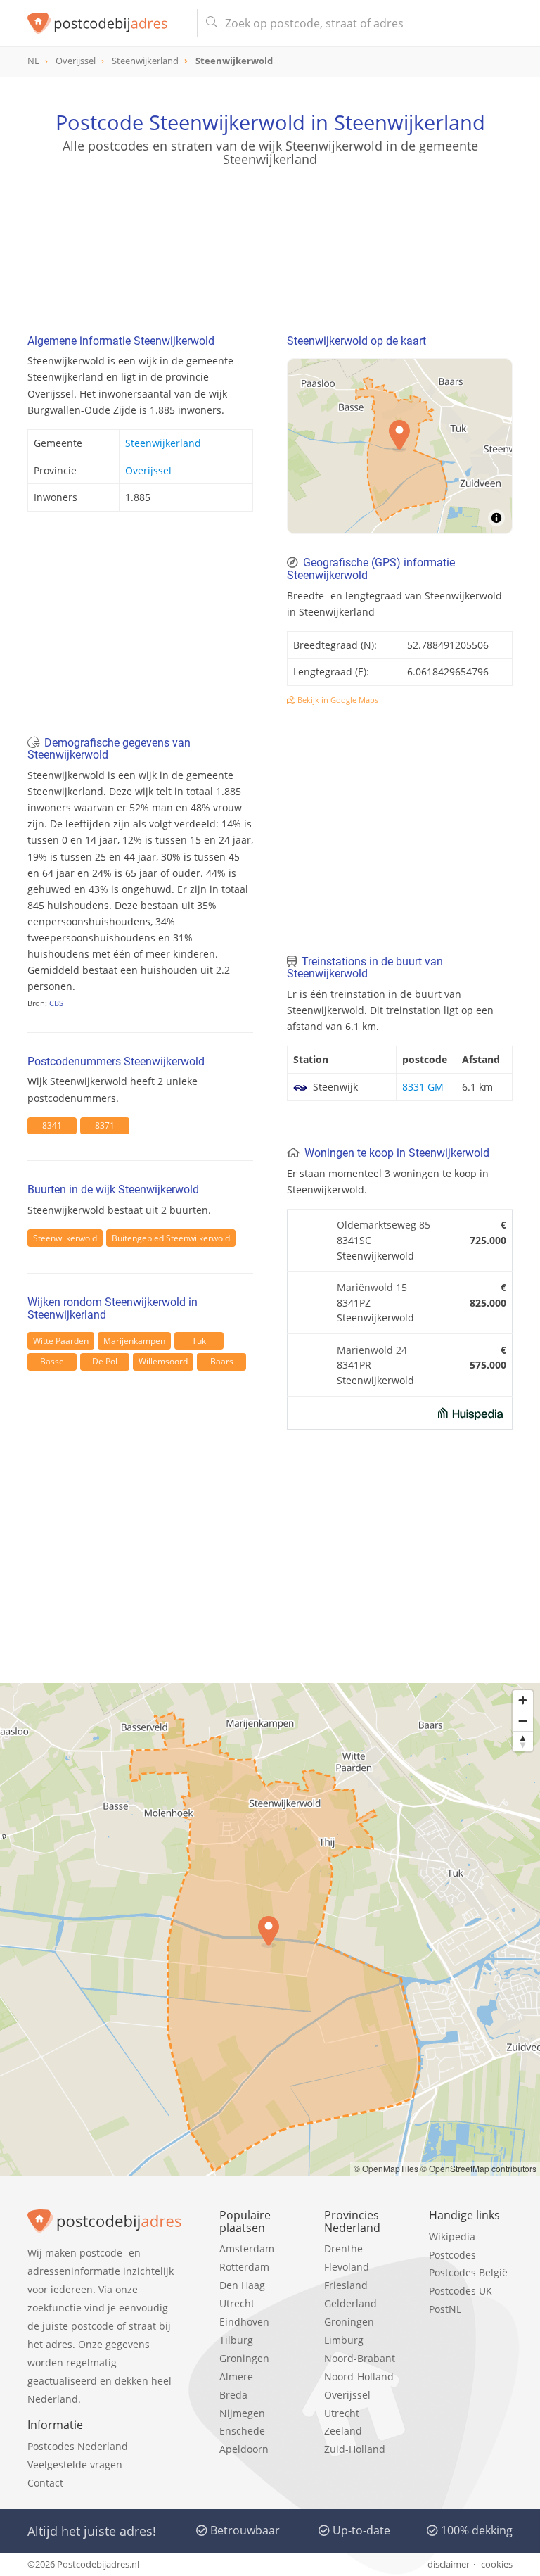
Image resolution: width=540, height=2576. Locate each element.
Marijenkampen (134, 1341)
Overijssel (148, 470)
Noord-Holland (359, 2377)
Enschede (242, 2431)
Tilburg (236, 2340)
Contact (45, 2483)
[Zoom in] (523, 1700)
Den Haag (242, 2285)
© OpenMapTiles (386, 2168)
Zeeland (343, 2431)
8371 (105, 1125)
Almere (236, 2377)
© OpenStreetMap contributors (478, 2168)
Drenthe (343, 2248)
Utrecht (237, 2303)
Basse (52, 1361)
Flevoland (347, 2267)
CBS (56, 1003)
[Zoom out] (523, 1721)
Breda (233, 2395)
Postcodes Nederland (78, 2446)
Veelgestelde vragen (75, 2464)
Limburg (344, 2340)
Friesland (346, 2285)
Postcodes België (468, 2272)
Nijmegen (242, 2413)
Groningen (244, 2358)
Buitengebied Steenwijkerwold (171, 1238)
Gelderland (351, 2303)
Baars (222, 1361)
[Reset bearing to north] (523, 1741)
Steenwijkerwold (65, 1238)
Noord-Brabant (360, 2358)
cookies (497, 2564)
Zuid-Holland (355, 2449)
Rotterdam (244, 2267)
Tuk (199, 1341)
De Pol (105, 1361)
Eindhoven (244, 2322)
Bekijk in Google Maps (337, 700)
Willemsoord (163, 1361)
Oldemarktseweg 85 (384, 1225)
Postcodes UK (461, 2291)
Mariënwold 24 (372, 1350)
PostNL (445, 2309)
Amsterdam (247, 2248)
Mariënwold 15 (372, 1287)
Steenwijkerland (163, 443)
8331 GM (423, 1087)
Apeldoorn (244, 2449)
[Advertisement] (270, 235)
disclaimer (449, 2564)
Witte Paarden (61, 1341)
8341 (52, 1125)
